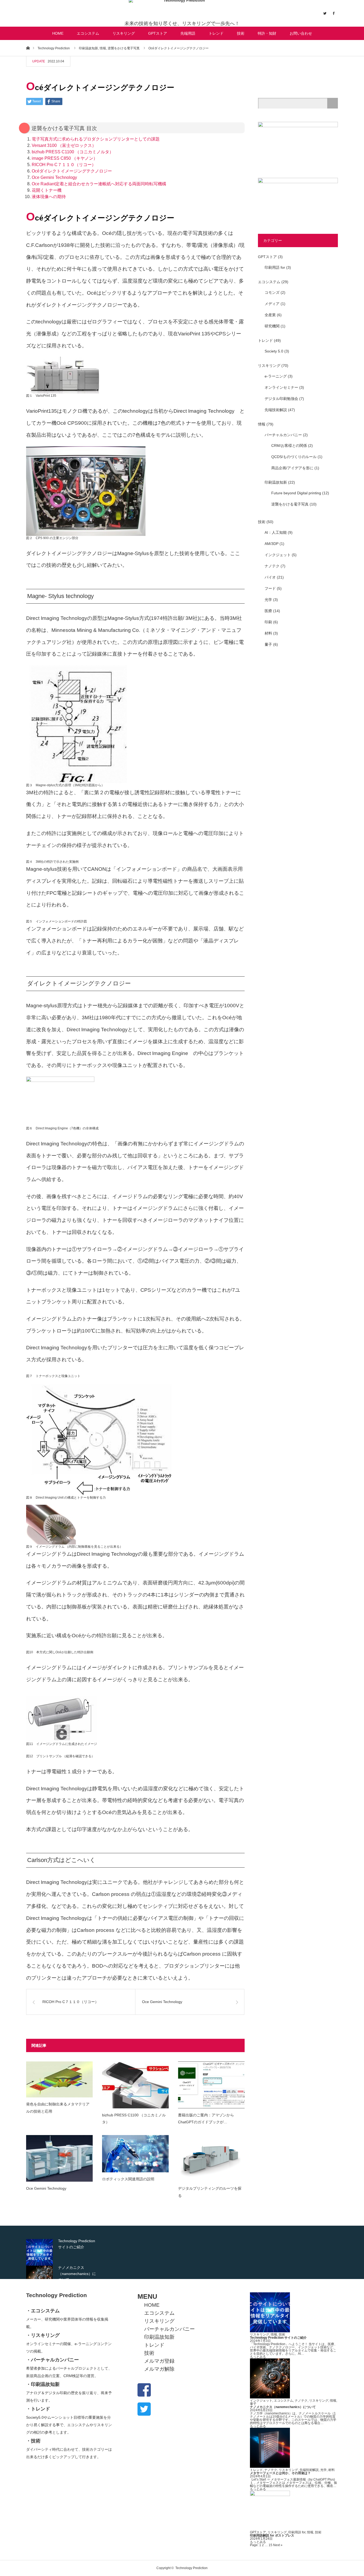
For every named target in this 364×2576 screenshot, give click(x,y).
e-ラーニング (276, 376)
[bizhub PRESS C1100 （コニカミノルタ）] (135, 2085)
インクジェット (278, 555)
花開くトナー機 (47, 190)
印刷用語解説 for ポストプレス (272, 2535)
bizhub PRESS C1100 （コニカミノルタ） (73, 152)
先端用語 (188, 33)
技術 (241, 33)
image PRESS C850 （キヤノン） (65, 158)
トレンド (216, 33)
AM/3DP (272, 544)
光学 (268, 600)
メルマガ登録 (159, 2361)
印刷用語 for (275, 267)
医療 (268, 611)
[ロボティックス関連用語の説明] (135, 2154)
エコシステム (88, 33)
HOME (58, 33)
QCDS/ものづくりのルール (294, 457)
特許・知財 (267, 33)
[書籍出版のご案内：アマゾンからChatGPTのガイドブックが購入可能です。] (211, 2085)
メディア (272, 304)
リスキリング (124, 33)
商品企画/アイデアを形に (292, 468)
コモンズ (272, 292)
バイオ (270, 577)
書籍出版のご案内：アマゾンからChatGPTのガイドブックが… (206, 2119)
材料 (268, 633)
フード (270, 588)
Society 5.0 (274, 351)
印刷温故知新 (276, 482)
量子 (268, 644)
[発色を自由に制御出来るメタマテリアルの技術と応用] (59, 2079)
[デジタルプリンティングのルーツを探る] (211, 2158)
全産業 (270, 315)
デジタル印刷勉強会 (281, 399)
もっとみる (258, 2357)
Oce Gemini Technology (54, 177)
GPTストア (158, 33)
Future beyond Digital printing (296, 493)
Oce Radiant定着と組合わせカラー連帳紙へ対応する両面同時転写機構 (99, 184)
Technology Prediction (56, 2295)
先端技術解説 (276, 410)
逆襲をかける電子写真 (290, 504)
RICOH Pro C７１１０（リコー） (64, 165)
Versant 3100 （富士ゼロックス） (64, 145)
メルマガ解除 (159, 2369)
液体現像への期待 (49, 197)
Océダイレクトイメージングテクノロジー (72, 171)
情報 (262, 424)
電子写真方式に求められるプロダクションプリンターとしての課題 (96, 139)
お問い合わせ (301, 33)
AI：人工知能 (276, 532)
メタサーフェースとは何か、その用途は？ (280, 2473)
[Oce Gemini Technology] (59, 2158)
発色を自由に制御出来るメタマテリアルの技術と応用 (58, 2108)
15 (270, 2545)
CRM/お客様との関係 (289, 446)
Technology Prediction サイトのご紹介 (278, 2338)
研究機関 (272, 326)
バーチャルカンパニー (283, 435)
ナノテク (272, 566)
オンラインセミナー (281, 387)
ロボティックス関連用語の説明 (128, 2179)
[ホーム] (28, 48)
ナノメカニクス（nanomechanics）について (283, 2407)
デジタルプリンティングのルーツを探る (210, 2192)
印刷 (268, 622)
